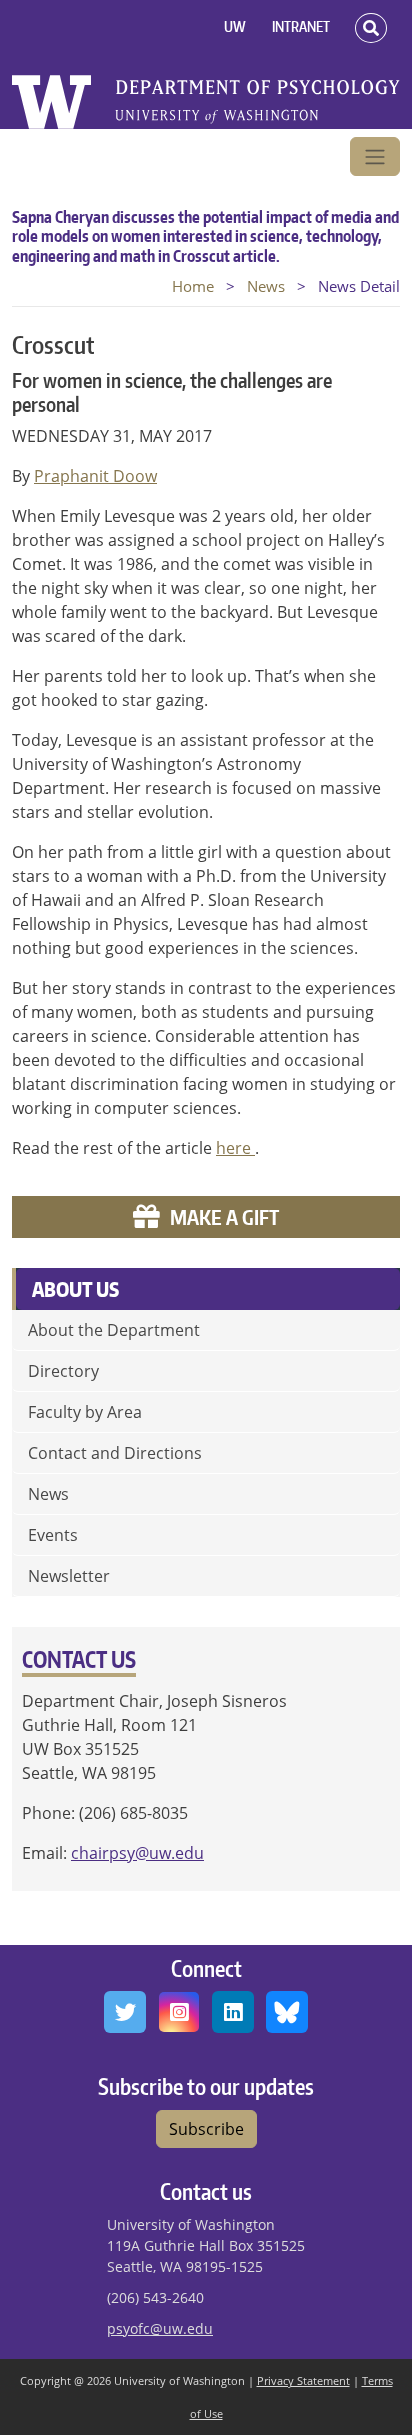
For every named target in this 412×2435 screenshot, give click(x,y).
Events (53, 1535)
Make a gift (224, 1217)
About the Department (114, 1330)
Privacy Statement (303, 2380)
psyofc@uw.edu (160, 2328)
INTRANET (301, 26)
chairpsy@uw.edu (137, 1853)
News (266, 286)
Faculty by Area (85, 1412)
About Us (75, 1289)
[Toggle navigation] (375, 157)
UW (235, 26)
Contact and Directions (115, 1453)
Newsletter (69, 1576)
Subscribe (206, 2129)
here (235, 1148)
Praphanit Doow (95, 476)
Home (193, 286)
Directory (63, 1371)
